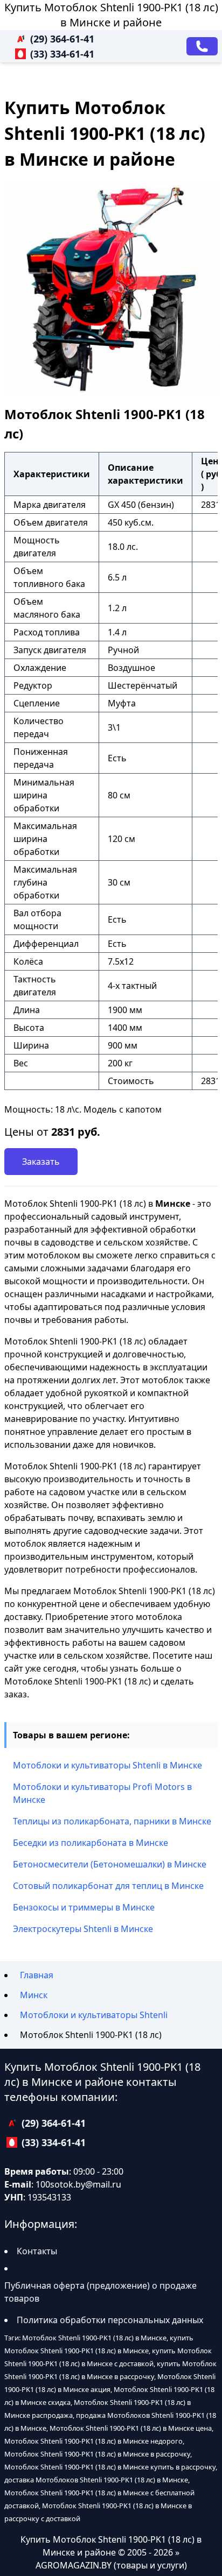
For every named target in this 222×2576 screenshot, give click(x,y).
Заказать (41, 1162)
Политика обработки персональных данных (110, 2320)
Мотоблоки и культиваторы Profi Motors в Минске (102, 1793)
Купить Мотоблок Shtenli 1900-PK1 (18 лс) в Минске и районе (111, 15)
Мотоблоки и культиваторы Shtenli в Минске (107, 1765)
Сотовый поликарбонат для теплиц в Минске (108, 1886)
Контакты (37, 2251)
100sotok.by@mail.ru (78, 2184)
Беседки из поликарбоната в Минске (91, 1843)
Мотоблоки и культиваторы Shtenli (94, 2015)
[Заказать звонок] (202, 46)
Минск (34, 1995)
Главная (37, 1975)
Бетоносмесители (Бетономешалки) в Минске (110, 1864)
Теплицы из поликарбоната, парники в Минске (112, 1821)
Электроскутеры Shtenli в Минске (83, 1929)
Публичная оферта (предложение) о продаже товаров (100, 2292)
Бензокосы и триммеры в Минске (84, 1907)
